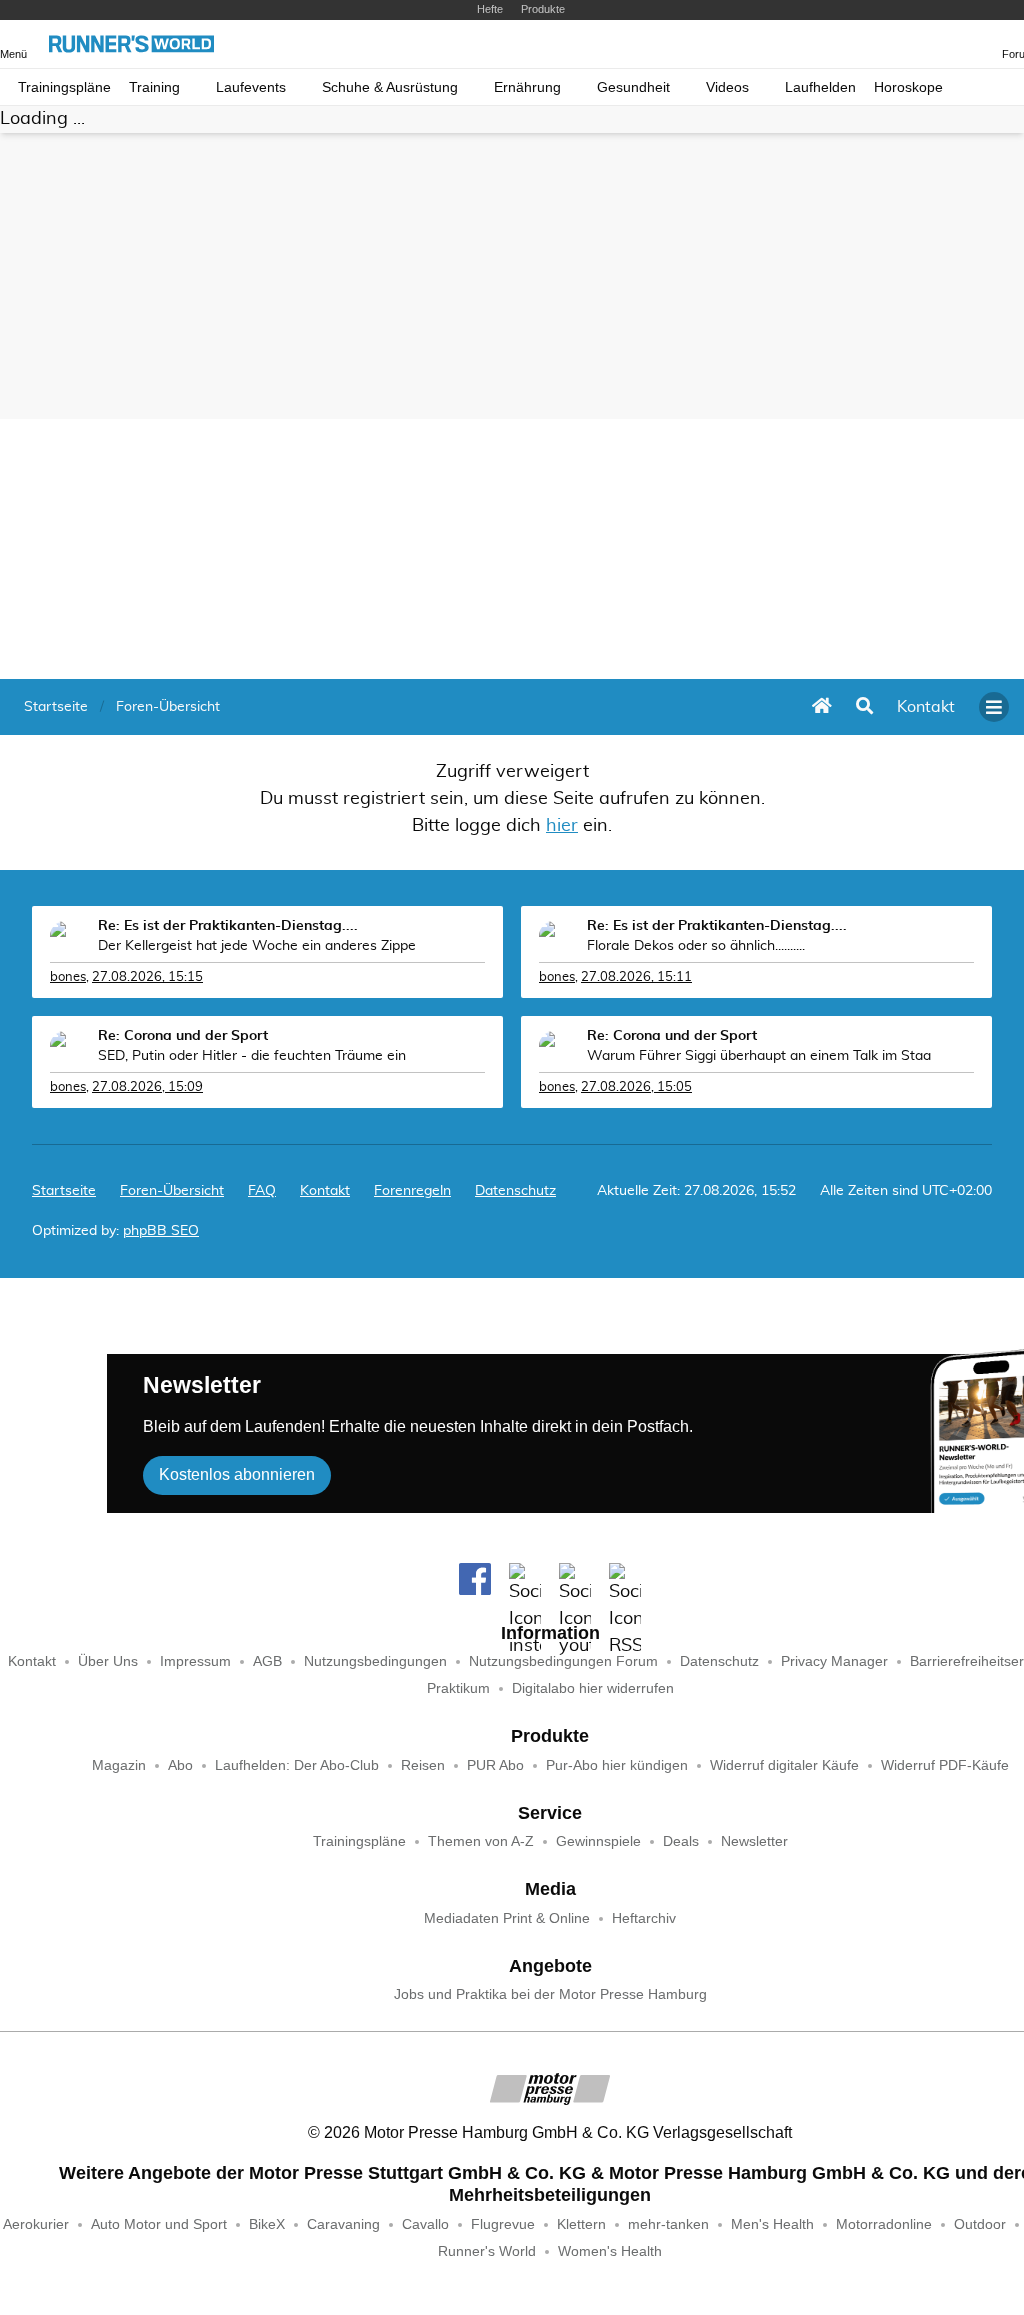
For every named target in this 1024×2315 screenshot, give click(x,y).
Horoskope (908, 87)
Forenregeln (412, 1191)
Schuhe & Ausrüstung (390, 87)
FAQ (262, 1191)
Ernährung (527, 87)
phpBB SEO (161, 1231)
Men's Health (772, 2224)
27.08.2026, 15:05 (636, 1087)
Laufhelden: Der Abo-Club (297, 1765)
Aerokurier (36, 2224)
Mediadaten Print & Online (507, 1918)
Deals (681, 1841)
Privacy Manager (834, 1661)
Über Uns (108, 1661)
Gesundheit (633, 87)
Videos (727, 87)
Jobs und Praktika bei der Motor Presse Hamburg (550, 1994)
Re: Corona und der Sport (183, 1036)
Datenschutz (515, 1191)
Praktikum (458, 1688)
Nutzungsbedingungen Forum (563, 1661)
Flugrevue (503, 2224)
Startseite (64, 1191)
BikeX (267, 2224)
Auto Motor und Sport (159, 2224)
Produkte (543, 9)
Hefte (490, 9)
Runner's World (487, 2251)
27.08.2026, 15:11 (636, 977)
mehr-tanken (668, 2224)
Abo (180, 1765)
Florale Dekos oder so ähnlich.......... (696, 946)
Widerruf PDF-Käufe (945, 1765)
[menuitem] (926, 707)
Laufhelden (820, 87)
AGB (267, 1661)
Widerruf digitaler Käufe (784, 1765)
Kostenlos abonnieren (237, 1474)
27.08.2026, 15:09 (147, 1087)
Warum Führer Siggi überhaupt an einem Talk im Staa (759, 1056)
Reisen (423, 1765)
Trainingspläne (64, 87)
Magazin (119, 1765)
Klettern (581, 2224)
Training (154, 87)
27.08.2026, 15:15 (147, 977)
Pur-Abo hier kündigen (617, 1765)
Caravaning (343, 2224)
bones (68, 977)
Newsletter (754, 1841)
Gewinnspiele (598, 1841)
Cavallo (425, 2224)
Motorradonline (884, 2224)
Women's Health (610, 2251)
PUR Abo (495, 1765)
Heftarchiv (644, 1918)
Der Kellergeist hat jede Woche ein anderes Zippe (257, 946)
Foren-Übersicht (172, 1191)
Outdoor (980, 2224)
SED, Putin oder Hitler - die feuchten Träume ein (252, 1056)
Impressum (195, 1661)
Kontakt (32, 1661)
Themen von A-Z (481, 1841)
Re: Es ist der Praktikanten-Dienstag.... (228, 926)
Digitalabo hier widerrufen (593, 1688)
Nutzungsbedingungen (375, 1661)
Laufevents (251, 87)
